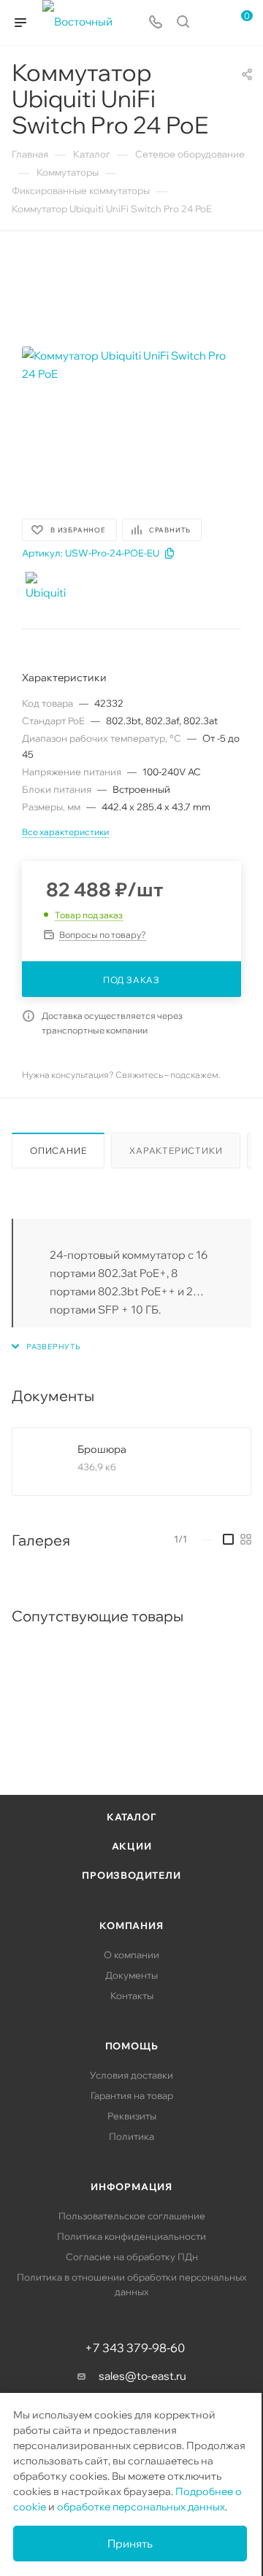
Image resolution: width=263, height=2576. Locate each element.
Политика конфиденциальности (131, 2236)
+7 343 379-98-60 (135, 2348)
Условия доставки (131, 2075)
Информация (131, 2187)
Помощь (132, 2046)
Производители (131, 1875)
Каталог (131, 1817)
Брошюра (102, 1449)
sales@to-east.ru (142, 2376)
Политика (131, 2136)
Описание (58, 1151)
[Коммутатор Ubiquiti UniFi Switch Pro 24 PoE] (131, 365)
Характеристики (176, 1151)
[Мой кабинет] (210, 23)
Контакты (132, 1995)
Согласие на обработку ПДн (132, 2257)
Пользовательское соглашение (132, 2216)
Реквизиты (132, 2116)
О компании (131, 1955)
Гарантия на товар (132, 2095)
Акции (132, 1846)
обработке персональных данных (141, 2507)
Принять (130, 2544)
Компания (131, 1925)
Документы (131, 1975)
